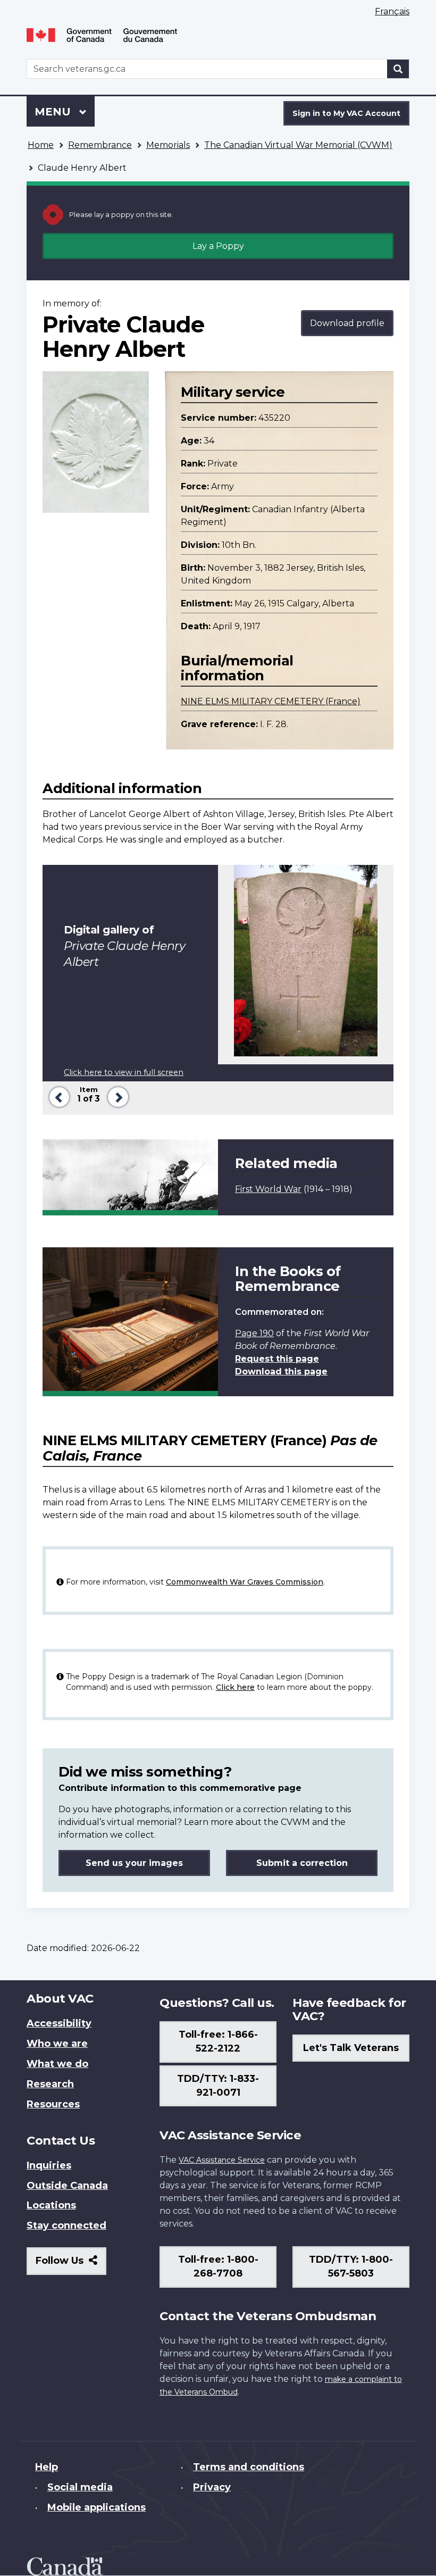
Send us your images (134, 1863)
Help (47, 2467)
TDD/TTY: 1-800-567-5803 (351, 2266)
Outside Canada (67, 2186)
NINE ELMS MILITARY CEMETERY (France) (271, 701)
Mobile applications (97, 2507)
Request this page (277, 1359)
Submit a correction (302, 1863)
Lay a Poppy (218, 246)
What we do (57, 2064)
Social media (80, 2487)
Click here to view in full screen (124, 1072)
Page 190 (254, 1333)
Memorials (168, 145)
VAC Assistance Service (222, 2160)
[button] (57, 1096)
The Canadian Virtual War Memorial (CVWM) (298, 145)
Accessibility (59, 2023)
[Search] (398, 69)
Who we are (57, 2044)
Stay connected (66, 2225)
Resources (53, 2104)
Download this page (281, 1372)
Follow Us (71, 2265)
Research (50, 2084)
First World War (268, 1189)
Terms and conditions (249, 2467)
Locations (51, 2205)
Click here (235, 1687)
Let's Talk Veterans (351, 2048)
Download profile (347, 323)
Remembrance (100, 145)
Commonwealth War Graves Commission (245, 1582)
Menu (54, 112)
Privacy (212, 2487)
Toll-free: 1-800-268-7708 (218, 2266)
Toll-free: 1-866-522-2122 (218, 2041)
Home (41, 145)
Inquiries (49, 2165)
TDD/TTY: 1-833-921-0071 (218, 2086)
